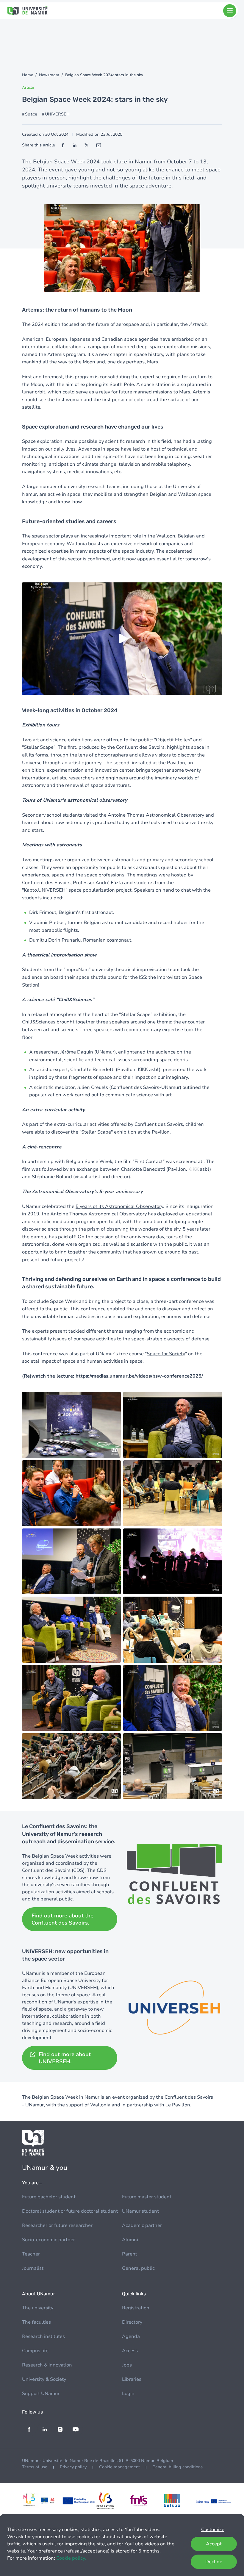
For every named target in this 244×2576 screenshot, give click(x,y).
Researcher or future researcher (57, 2225)
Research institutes (43, 2336)
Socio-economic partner (49, 2240)
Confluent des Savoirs (140, 747)
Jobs (127, 2365)
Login (128, 2394)
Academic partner (142, 2225)
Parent (130, 2254)
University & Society (44, 2379)
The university (38, 2308)
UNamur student (140, 2211)
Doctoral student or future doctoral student (70, 2211)
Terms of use (35, 2467)
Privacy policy (73, 2467)
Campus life (35, 2351)
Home (28, 75)
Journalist (33, 2268)
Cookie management (119, 2467)
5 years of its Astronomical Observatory (119, 1206)
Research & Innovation (47, 2365)
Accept (214, 2544)
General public (138, 2268)
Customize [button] (213, 2530)
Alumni (130, 2240)
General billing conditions (177, 2467)
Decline (214, 2562)
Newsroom (49, 75)
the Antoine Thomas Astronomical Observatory (152, 815)
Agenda (131, 2336)
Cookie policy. (71, 2558)
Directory (132, 2322)
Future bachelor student (49, 2197)
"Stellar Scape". (39, 747)
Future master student (147, 2197)
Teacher (31, 2254)
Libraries (132, 2379)
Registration (136, 2308)
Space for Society (166, 1354)
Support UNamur (41, 2394)
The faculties (36, 2322)
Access (130, 2351)
